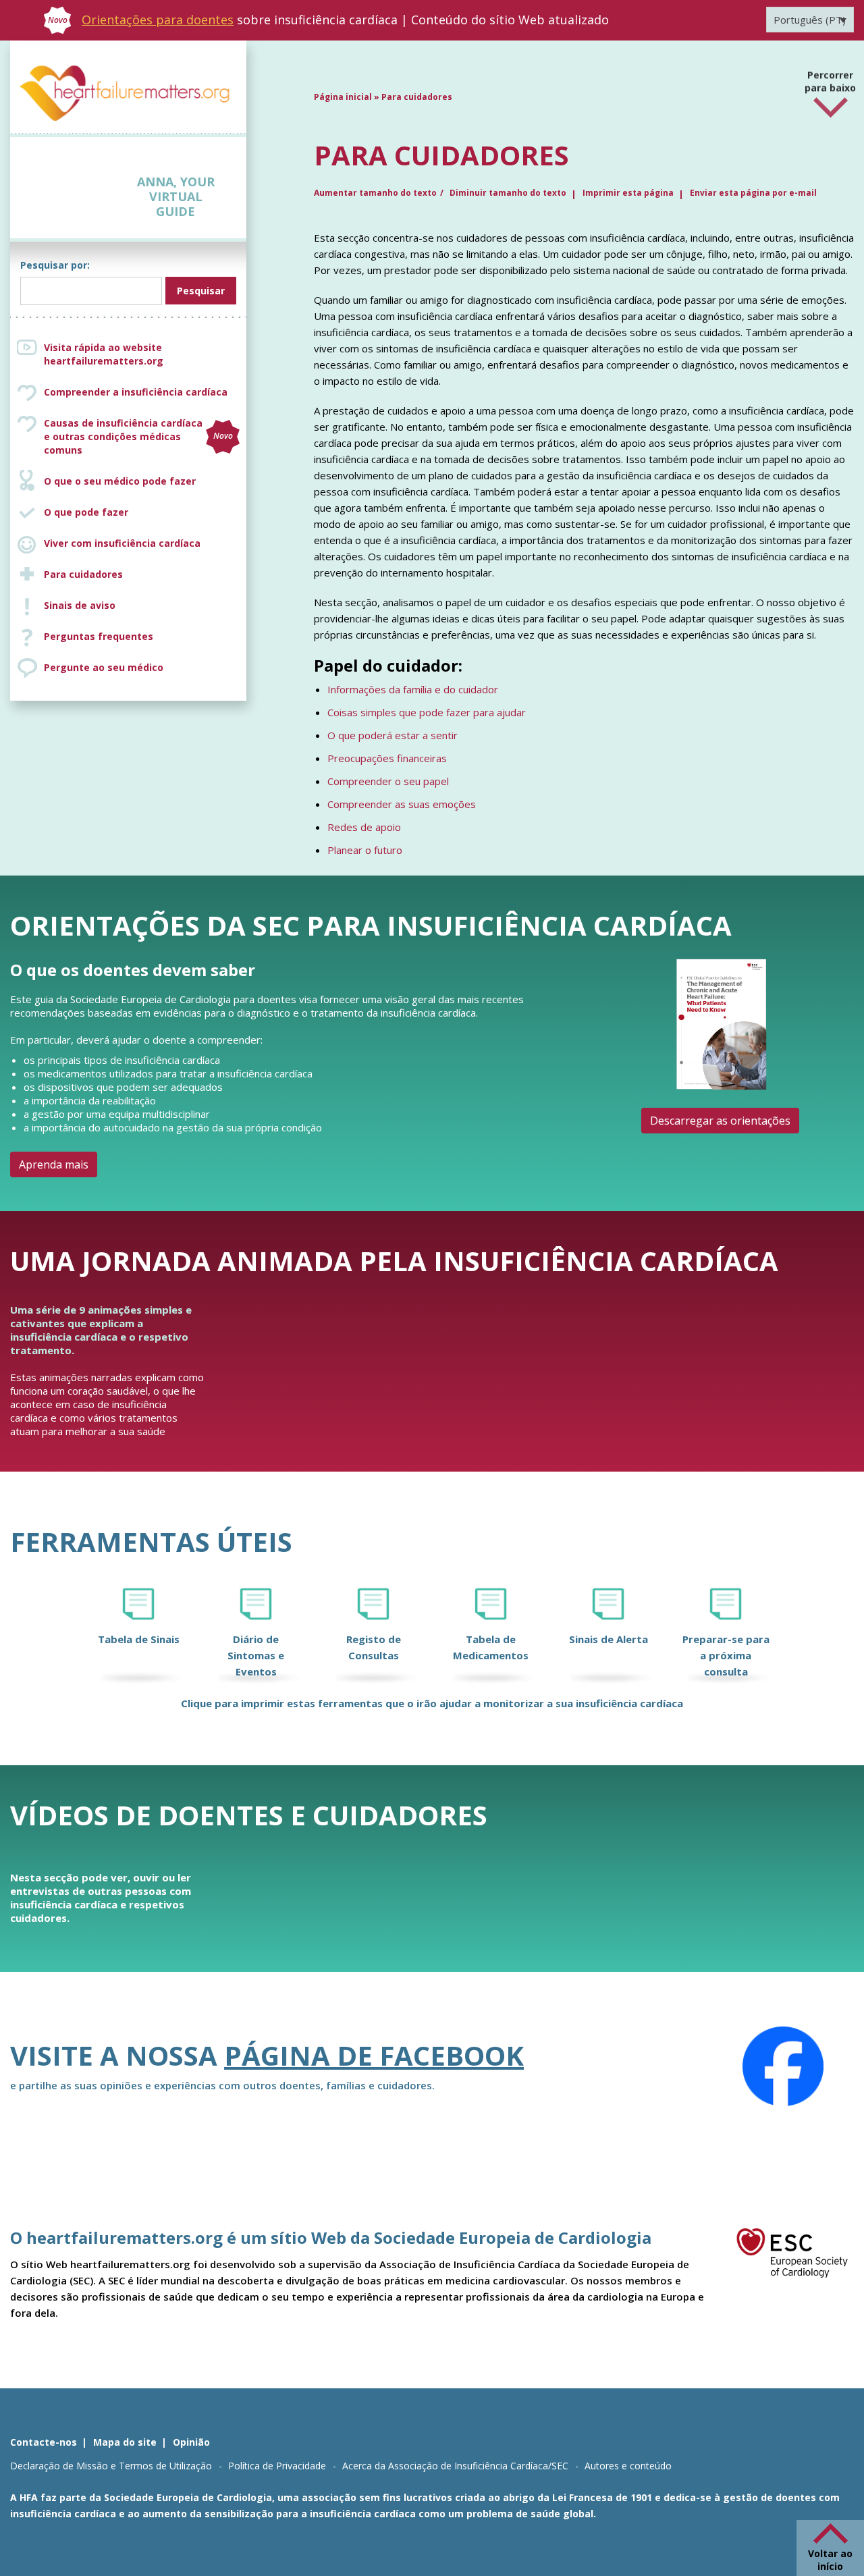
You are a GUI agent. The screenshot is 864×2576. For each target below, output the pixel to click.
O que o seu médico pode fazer (120, 481)
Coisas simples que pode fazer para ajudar (427, 712)
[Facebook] (783, 2066)
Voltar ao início (830, 2560)
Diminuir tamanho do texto (508, 193)
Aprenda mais (54, 1164)
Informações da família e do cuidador (413, 689)
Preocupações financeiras (387, 758)
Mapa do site (125, 2442)
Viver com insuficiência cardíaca (122, 543)
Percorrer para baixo (830, 78)
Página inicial (343, 97)
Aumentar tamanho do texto (375, 193)
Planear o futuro (365, 850)
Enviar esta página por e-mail (753, 193)
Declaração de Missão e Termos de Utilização (111, 2466)
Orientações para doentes (158, 20)
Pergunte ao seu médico (104, 667)
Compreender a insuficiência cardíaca (136, 392)
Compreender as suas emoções (402, 804)
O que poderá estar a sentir (393, 735)
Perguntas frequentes (99, 636)
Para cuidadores (83, 574)
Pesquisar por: (55, 265)
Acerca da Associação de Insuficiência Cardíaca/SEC (455, 2466)
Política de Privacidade (277, 2466)
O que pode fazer (86, 512)
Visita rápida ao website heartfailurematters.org (104, 354)
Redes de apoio (364, 827)
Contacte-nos (44, 2442)
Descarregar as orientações (720, 1121)
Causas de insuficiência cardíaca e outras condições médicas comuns (138, 436)
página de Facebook (374, 2055)
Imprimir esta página (628, 193)
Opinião (191, 2442)
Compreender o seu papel (388, 781)
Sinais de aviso (80, 605)
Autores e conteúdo (628, 2466)
